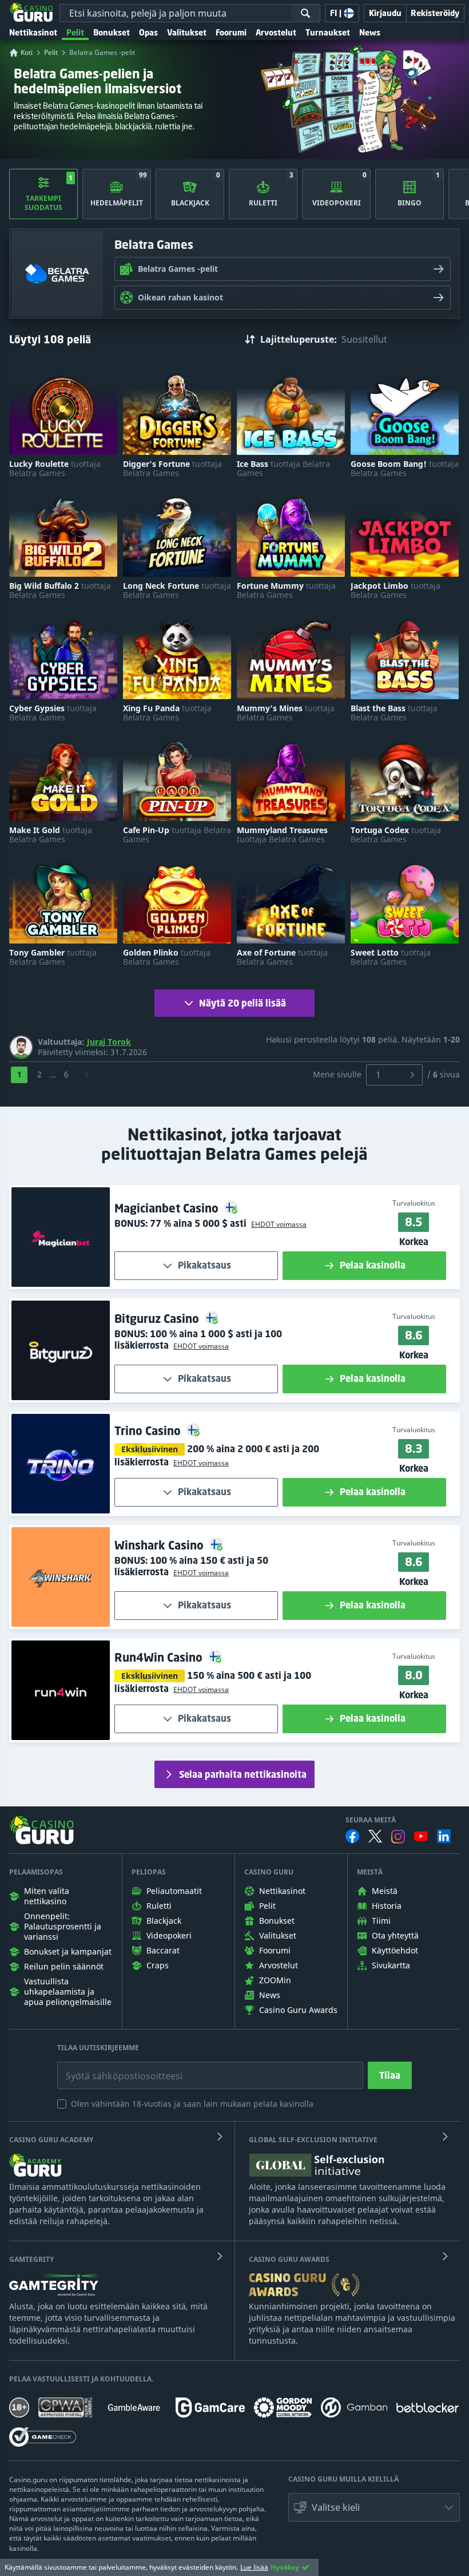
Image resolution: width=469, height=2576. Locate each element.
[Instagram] (398, 1836)
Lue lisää (254, 2567)
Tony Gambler (53, 957)
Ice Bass (283, 469)
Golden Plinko (167, 957)
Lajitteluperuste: (299, 339)
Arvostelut (276, 32)
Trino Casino (149, 1431)
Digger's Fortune (172, 469)
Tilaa (390, 2075)
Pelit (75, 32)
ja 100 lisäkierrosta (198, 1339)
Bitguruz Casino (158, 1319)
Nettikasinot (33, 32)
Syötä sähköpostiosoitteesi (112, 2067)
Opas (148, 32)
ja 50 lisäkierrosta (191, 1566)
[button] (277, 1224)
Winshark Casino (160, 1545)
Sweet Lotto (391, 957)
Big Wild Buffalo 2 (60, 591)
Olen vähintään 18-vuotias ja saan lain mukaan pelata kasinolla (192, 2104)
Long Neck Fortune (177, 591)
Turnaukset (328, 32)
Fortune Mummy (286, 591)
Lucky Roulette (55, 469)
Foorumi (231, 32)
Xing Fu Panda (167, 713)
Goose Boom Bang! (405, 469)
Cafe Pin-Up (177, 835)
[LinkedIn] (444, 1836)
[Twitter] (375, 1836)
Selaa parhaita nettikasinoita (243, 1774)
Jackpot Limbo (396, 591)
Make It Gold (51, 835)
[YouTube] (421, 1836)
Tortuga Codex (396, 835)
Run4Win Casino (160, 1657)
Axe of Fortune (282, 957)
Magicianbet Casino (168, 1208)
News (370, 32)
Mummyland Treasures (282, 835)
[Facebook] (352, 1836)
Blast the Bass (394, 713)
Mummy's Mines (286, 713)
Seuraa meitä (371, 1820)
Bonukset (112, 32)
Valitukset (187, 32)
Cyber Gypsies (53, 713)
